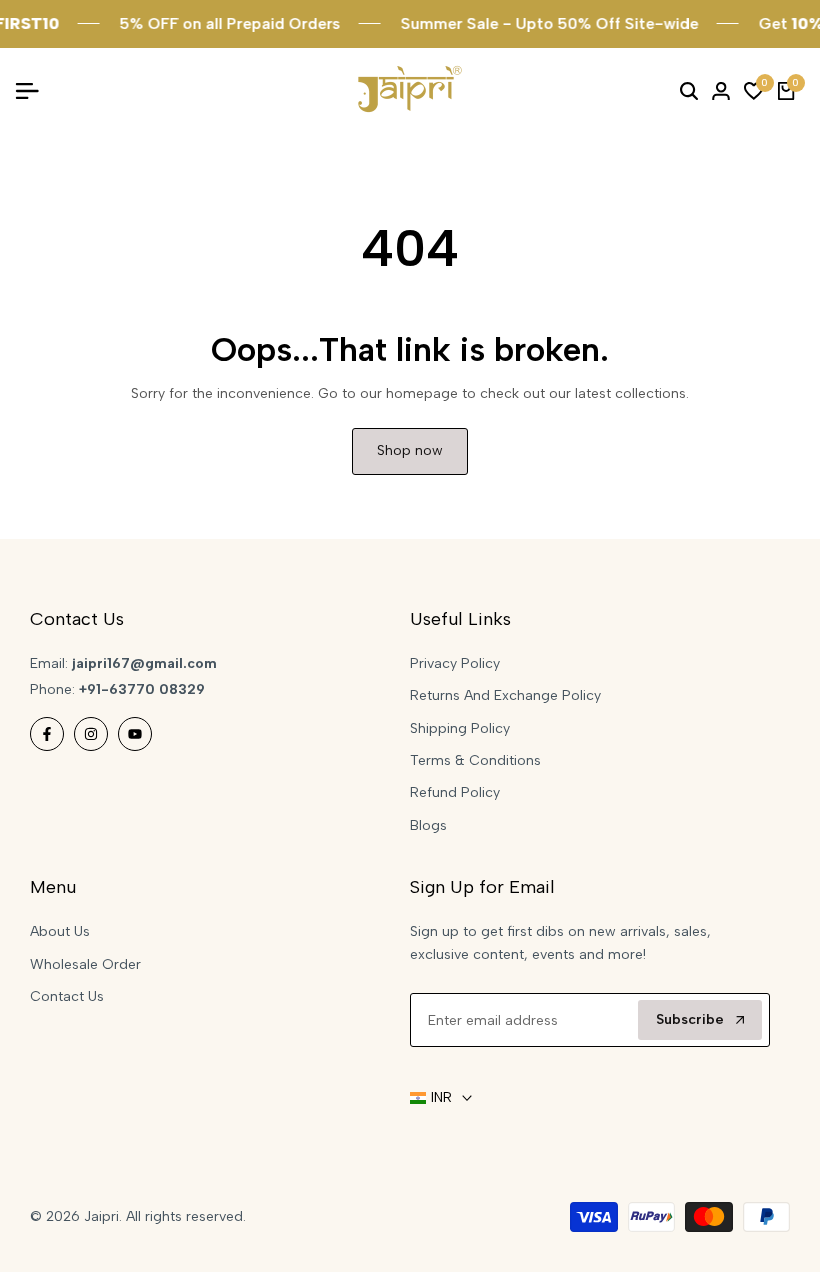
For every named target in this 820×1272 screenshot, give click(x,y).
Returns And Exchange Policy (505, 695)
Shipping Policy (460, 728)
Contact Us (67, 996)
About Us (60, 931)
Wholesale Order (85, 964)
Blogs (428, 825)
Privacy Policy (455, 663)
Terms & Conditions (475, 760)
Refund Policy (455, 792)
